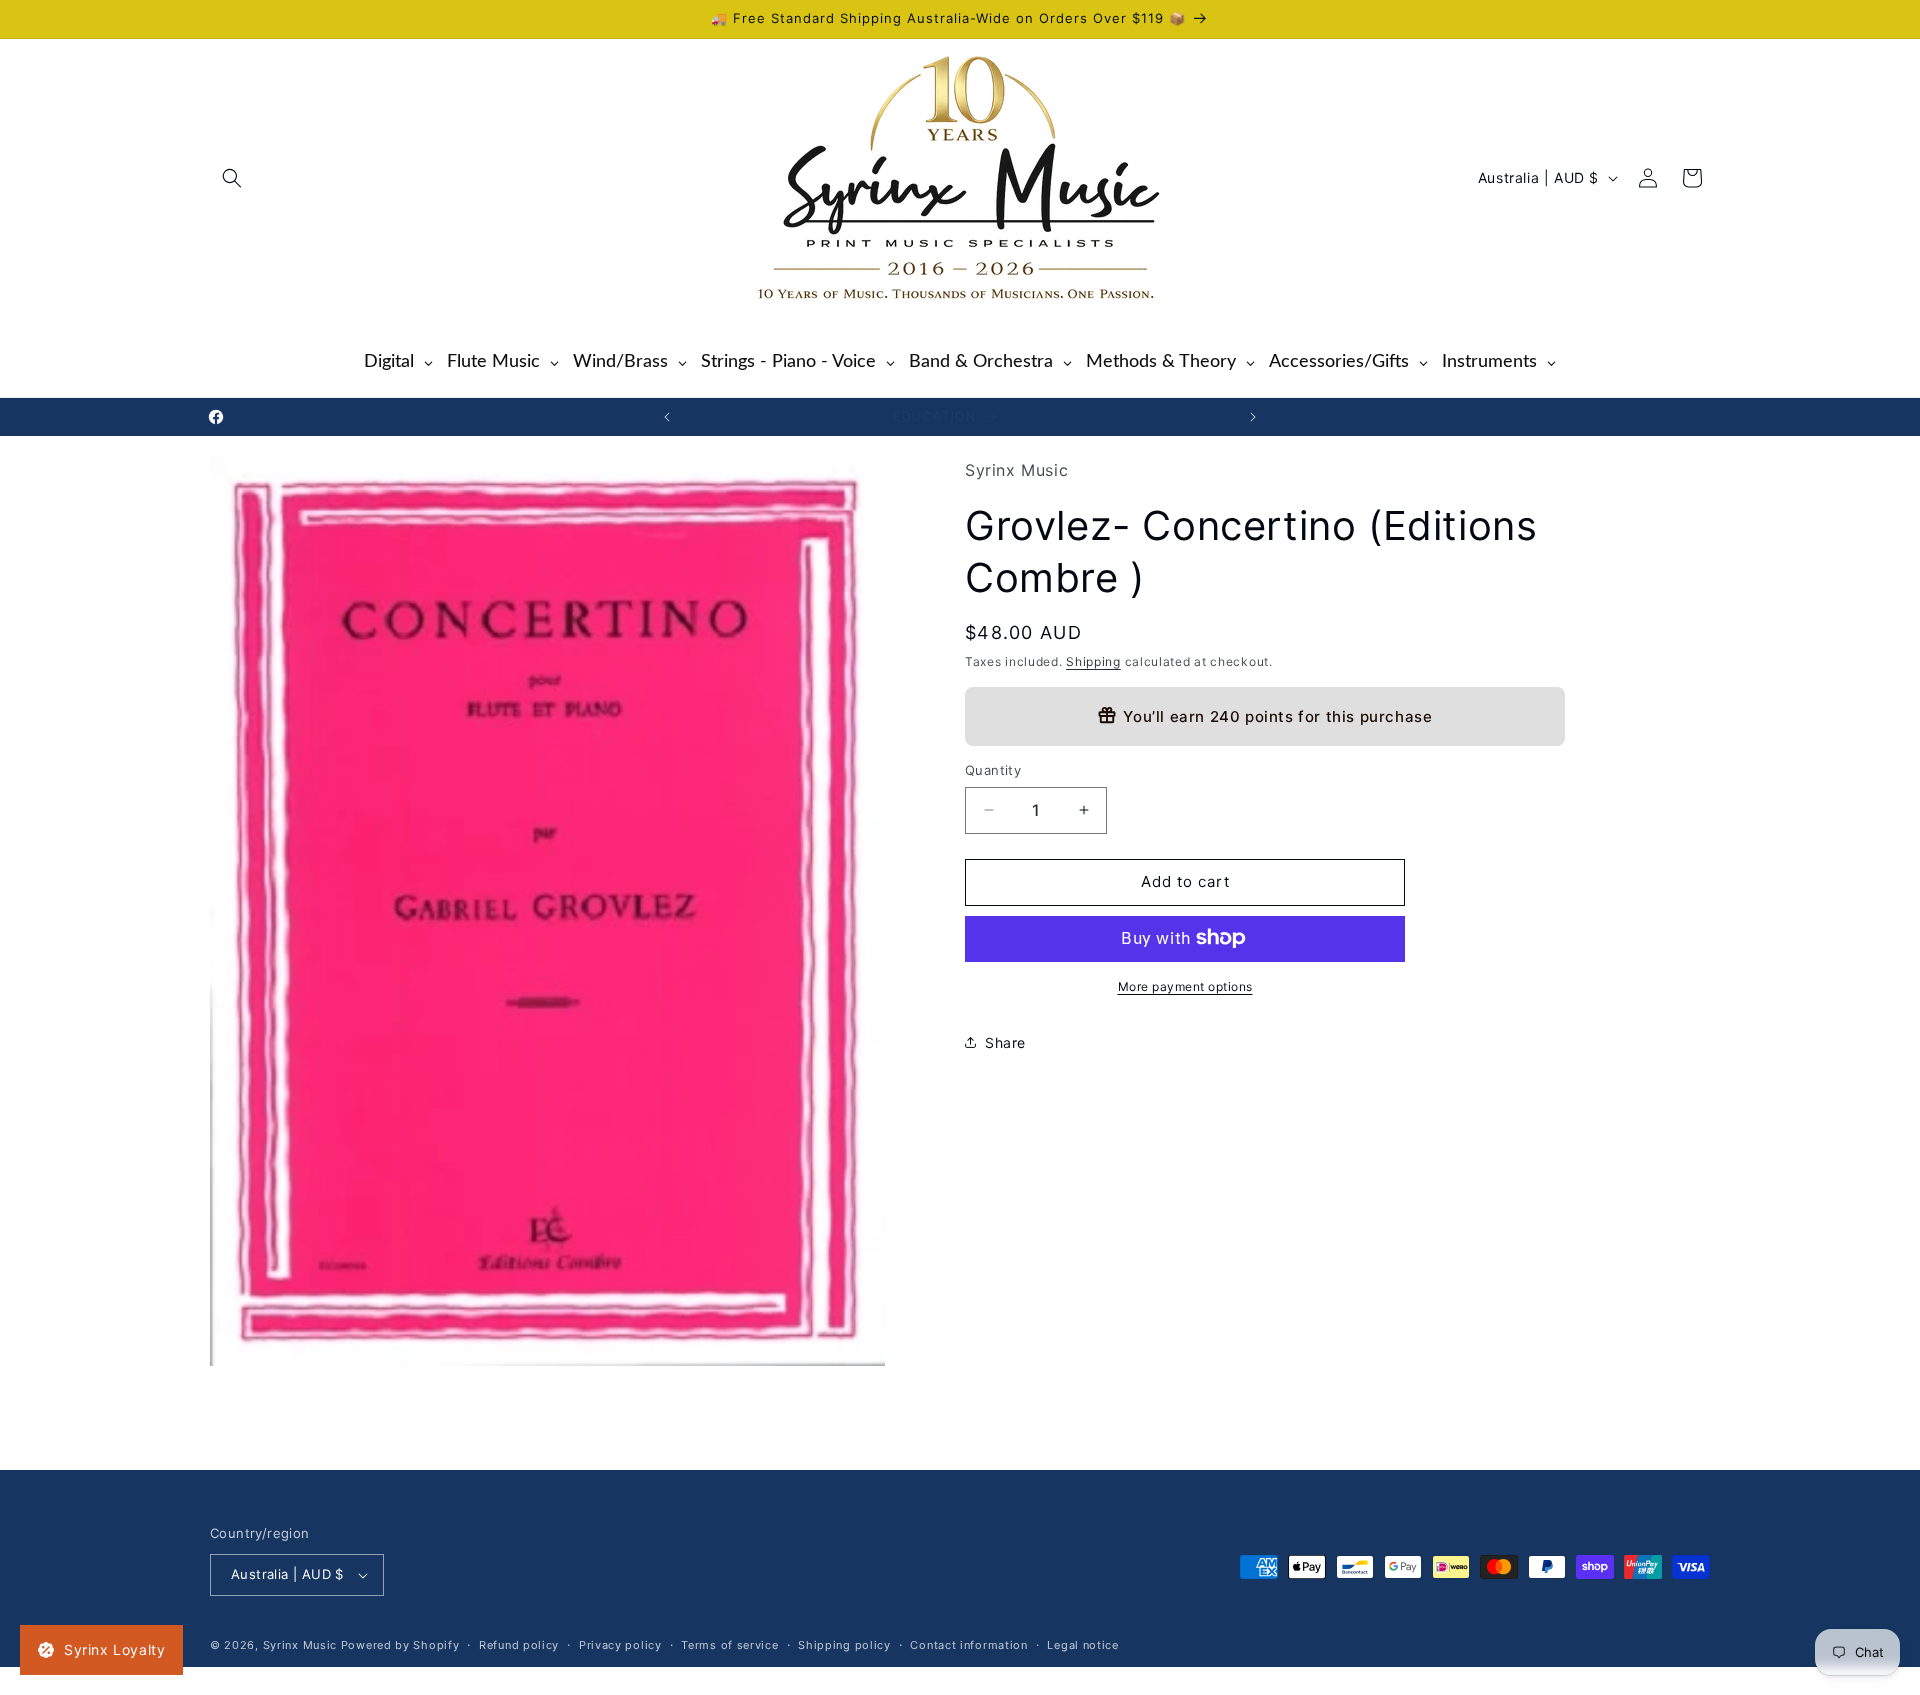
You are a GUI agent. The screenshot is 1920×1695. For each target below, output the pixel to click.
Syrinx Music (300, 1645)
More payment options (1185, 985)
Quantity (993, 770)
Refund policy (519, 1644)
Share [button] (1005, 1042)
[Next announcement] (1253, 417)
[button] (232, 178)
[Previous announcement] (667, 417)
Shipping (1093, 660)
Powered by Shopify (400, 1645)
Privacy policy (620, 1644)
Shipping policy (844, 1644)
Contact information (968, 1644)
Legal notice (1082, 1644)
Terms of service (729, 1644)
